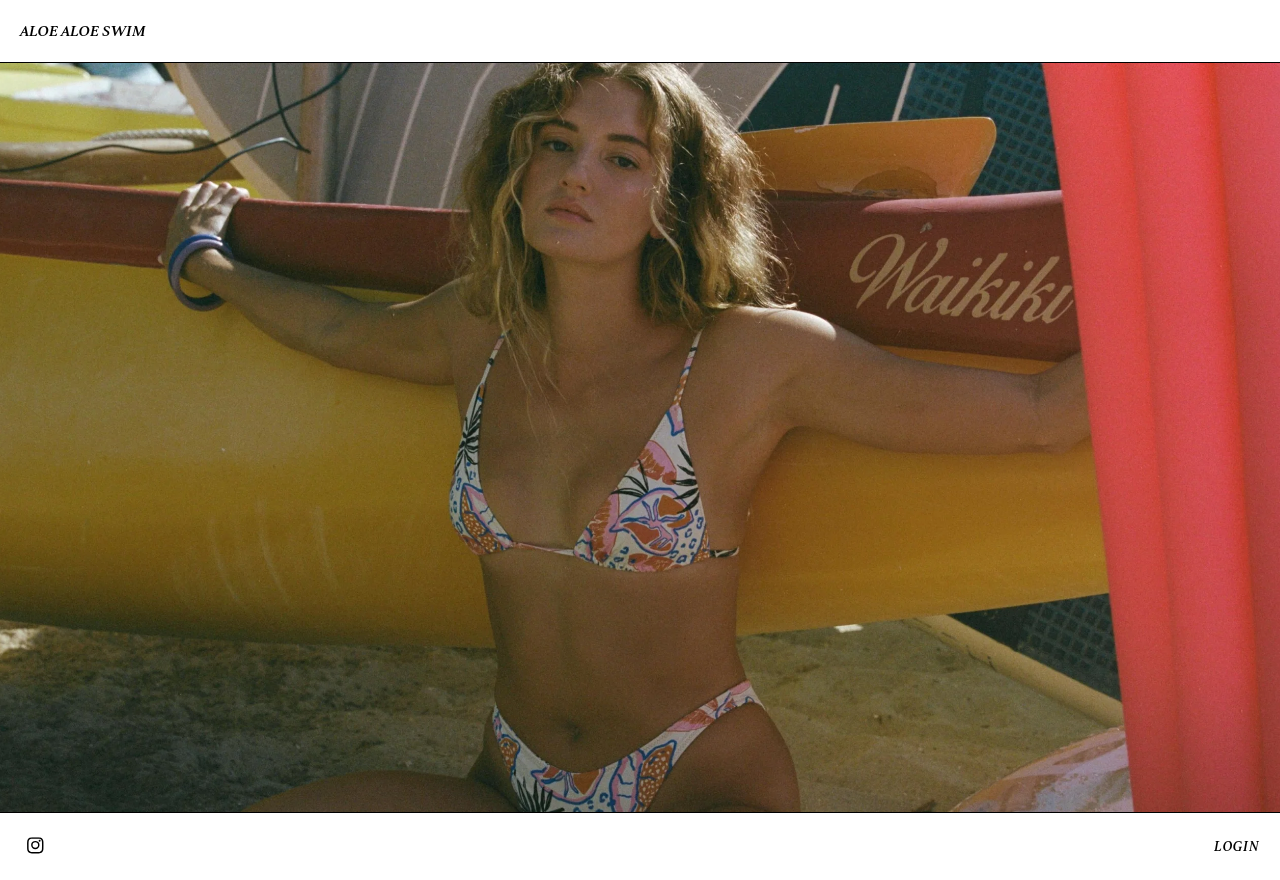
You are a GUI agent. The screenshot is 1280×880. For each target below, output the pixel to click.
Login (1237, 846)
